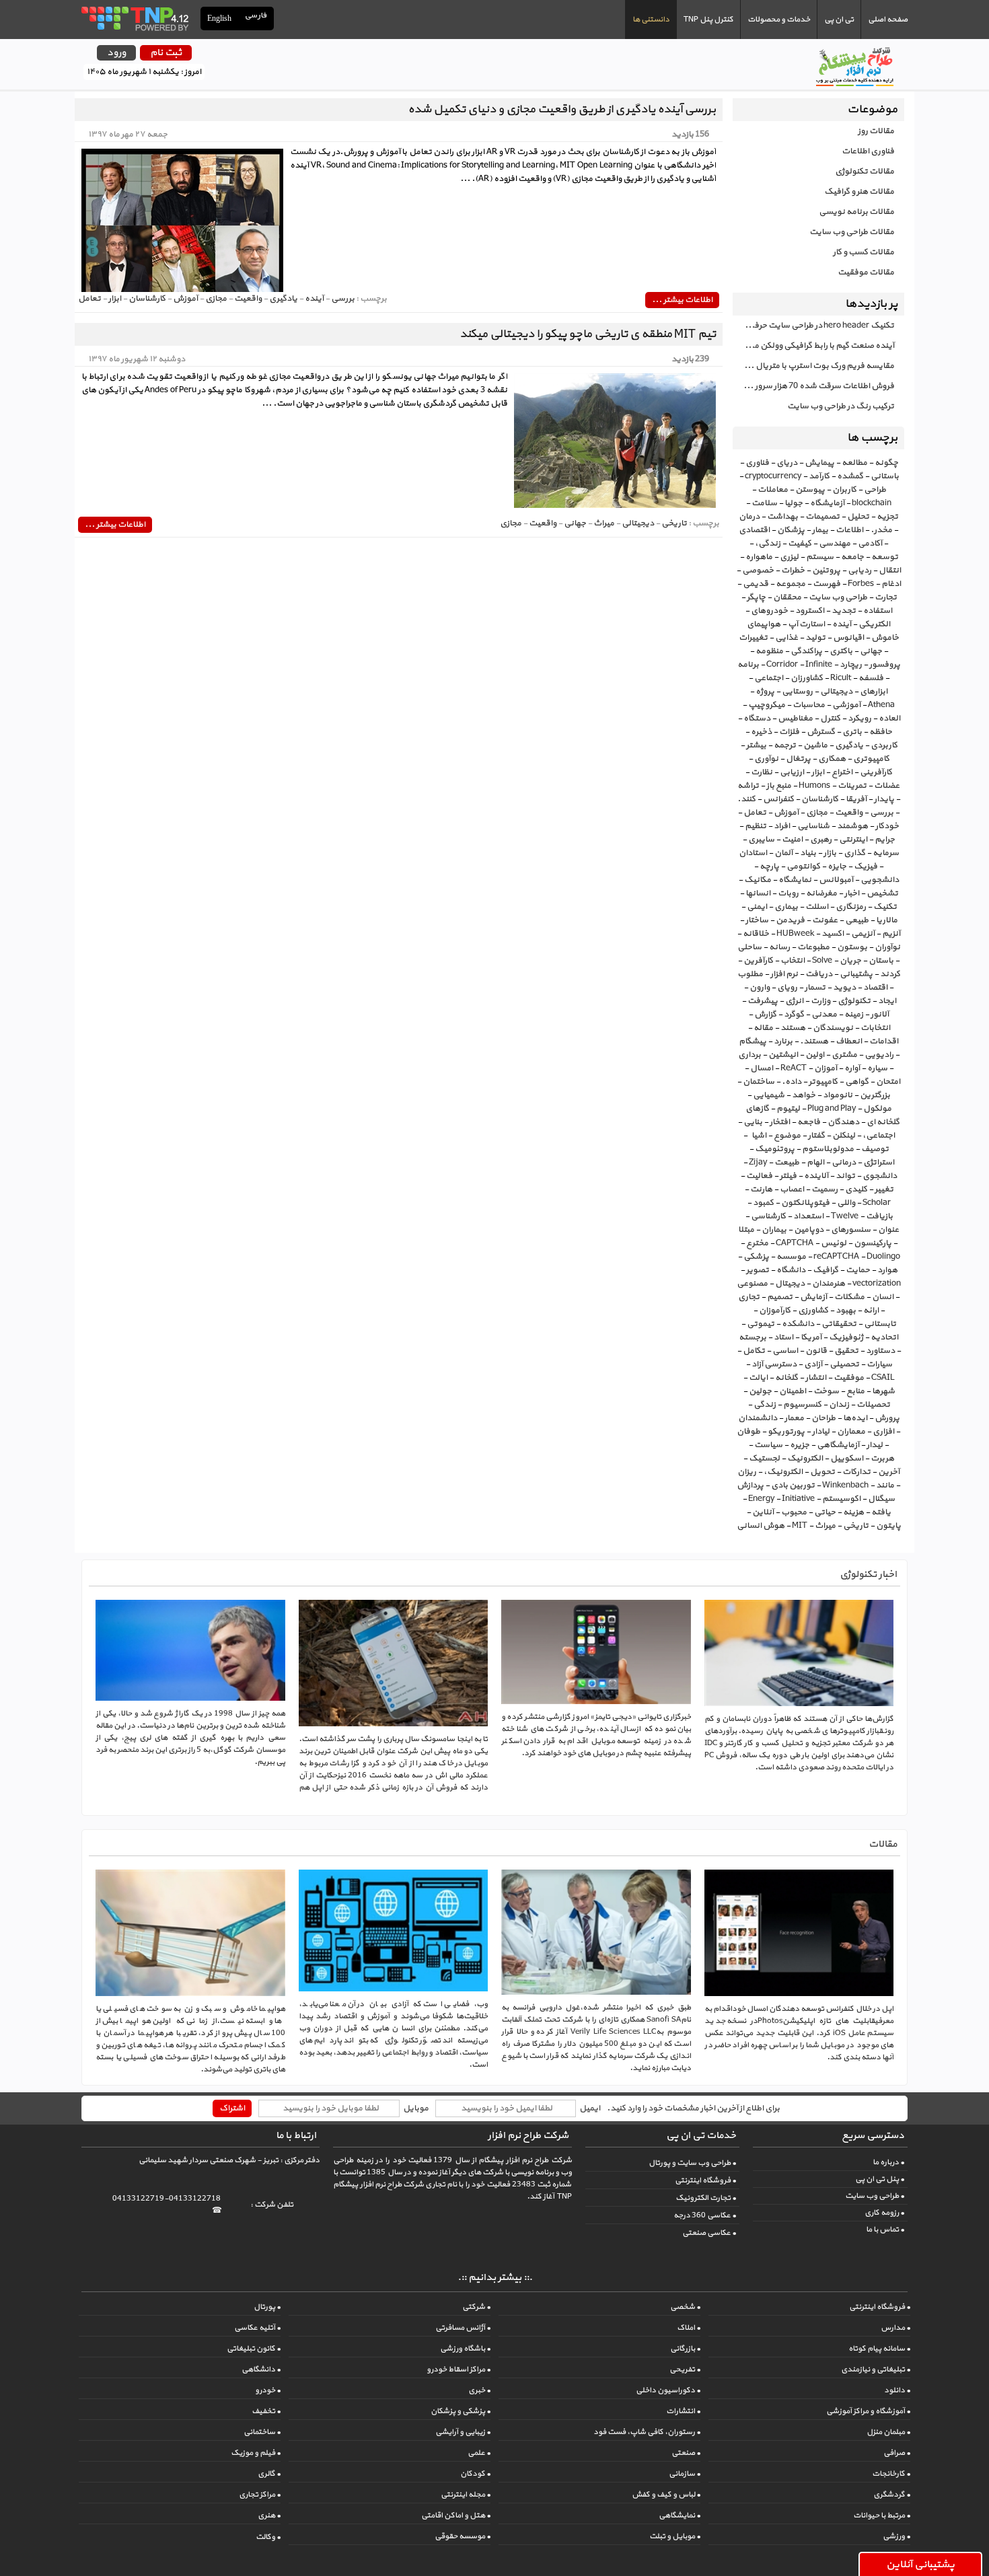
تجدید (844, 611)
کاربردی (884, 745)
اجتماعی (769, 678)
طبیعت (787, 1163)
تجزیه (887, 517)
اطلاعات (849, 530)
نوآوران (887, 947)
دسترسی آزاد (774, 1364)
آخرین (889, 1472)
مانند (885, 1485)
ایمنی (757, 907)
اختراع (842, 772)
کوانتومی (803, 867)
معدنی (824, 1015)
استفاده (878, 611)
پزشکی (756, 1257)
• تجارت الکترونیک (706, 2198)
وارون (760, 988)
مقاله (763, 1028)
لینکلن (844, 1136)
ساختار (757, 920)
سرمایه (886, 853)
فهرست (827, 584)
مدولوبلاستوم (828, 1149)
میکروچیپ (767, 705)
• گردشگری (892, 2495)
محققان (787, 597)
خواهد (804, 1095)
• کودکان (475, 2474)
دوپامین (809, 1230)
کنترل (830, 719)
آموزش (786, 813)
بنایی (753, 1122)
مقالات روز (876, 131)
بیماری (786, 907)
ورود (116, 53)
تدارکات (856, 1472)
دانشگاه (791, 1270)
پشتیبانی (856, 974)
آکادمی (870, 544)
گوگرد (794, 1015)
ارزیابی (792, 772)
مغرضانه (821, 893)
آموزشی (846, 705)
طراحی (875, 490)
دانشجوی (880, 1176)
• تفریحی (685, 2369)
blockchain (872, 503)
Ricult (841, 678)
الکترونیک (805, 1459)
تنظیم (756, 826)
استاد (783, 1337)
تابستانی (880, 1324)
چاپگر (756, 597)
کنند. (746, 799)
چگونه (886, 463)
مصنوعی (752, 1284)
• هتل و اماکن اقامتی (456, 2515)
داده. (792, 1082)
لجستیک (764, 1459)
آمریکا (811, 1337)
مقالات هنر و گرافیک (859, 192)
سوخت (826, 1391)
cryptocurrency (773, 476)
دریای (787, 463)
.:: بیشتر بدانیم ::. (495, 2278)
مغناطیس (795, 719)
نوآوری (766, 759)
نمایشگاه (795, 880)
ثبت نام (166, 53)
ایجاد (887, 1001)
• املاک (689, 2328)
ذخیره (761, 732)
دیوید (844, 988)
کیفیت (800, 544)
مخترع (757, 1243)
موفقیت (849, 1378)
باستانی (885, 476)
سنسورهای (851, 1230)
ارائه (871, 1311)
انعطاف (849, 1041)
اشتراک (232, 2108)
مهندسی (835, 544)
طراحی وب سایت (838, 597)
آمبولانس (836, 880)
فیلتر (788, 1176)
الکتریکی (874, 624)
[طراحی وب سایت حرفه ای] (134, 18)
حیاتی (825, 1512)
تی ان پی (839, 20)
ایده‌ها (855, 1418)
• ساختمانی (262, 2432)
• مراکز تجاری (260, 2495)
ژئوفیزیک (846, 1337)
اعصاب (792, 1189)
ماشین (815, 745)
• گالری (269, 2474)
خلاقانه (756, 934)
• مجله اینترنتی (466, 2495)
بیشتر (756, 745)
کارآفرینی (876, 772)
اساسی (785, 1351)
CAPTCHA (795, 1243)
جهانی (871, 651)
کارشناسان (820, 799)
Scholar (877, 1203)
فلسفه (871, 678)
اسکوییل (847, 1459)
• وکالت (268, 2537)
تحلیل (858, 517)
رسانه (779, 947)
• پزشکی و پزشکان (461, 2411)
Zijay (758, 1163)
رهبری (821, 840)
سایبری (761, 840)
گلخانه (786, 1378)
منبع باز (779, 786)
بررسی (882, 813)
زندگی (765, 1405)
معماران (851, 1432)
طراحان (823, 1418)
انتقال (890, 571)
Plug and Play (832, 1109)
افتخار (780, 1122)
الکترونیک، (783, 1472)
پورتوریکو (786, 1432)
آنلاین (763, 1512)
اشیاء (758, 1136)
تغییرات (753, 638)
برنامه (748, 665)
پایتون (888, 1526)
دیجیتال (790, 1284)
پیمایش (819, 463)
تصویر (758, 1270)
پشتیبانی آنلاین (920, 2565)
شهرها (883, 1391)
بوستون (852, 947)
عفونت (825, 920)
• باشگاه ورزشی (465, 2349)
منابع (855, 1391)
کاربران (844, 490)
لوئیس (834, 1243)
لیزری (789, 557)
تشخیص (882, 893)
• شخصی (685, 2307)
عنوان (888, 1230)
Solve (822, 961)
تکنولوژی (854, 1001)
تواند (845, 1176)
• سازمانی (685, 2474)
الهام (815, 1163)
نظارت (762, 772)
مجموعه (791, 584)
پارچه (769, 867)
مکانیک (758, 880)
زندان (839, 1405)
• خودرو (268, 2390)
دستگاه (757, 719)
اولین (815, 1055)
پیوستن (810, 490)
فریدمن (790, 920)
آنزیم (891, 934)
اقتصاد (875, 988)
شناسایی (813, 826)
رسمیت (825, 1189)
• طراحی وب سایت (875, 2196)
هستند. (814, 1041)
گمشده (850, 476)
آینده (842, 624)
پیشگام (753, 1041)
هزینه (853, 1512)
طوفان (748, 1432)
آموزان (826, 1068)
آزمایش (813, 1297)
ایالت (758, 1378)
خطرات (793, 571)
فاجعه (809, 1122)
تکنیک (885, 907)
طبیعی (857, 920)
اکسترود (810, 611)
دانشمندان (758, 1418)
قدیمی (756, 584)
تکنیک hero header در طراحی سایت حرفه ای (816, 326)
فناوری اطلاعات (868, 151)
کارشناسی (768, 1216)
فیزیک (866, 867)
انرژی (794, 1001)
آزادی (813, 1364)
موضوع (787, 1136)
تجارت (886, 597)
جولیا (794, 503)
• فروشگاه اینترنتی (705, 2180)
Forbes (861, 584)
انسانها (758, 893)
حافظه (881, 732)
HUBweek (795, 934)
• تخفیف (266, 2411)
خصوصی (758, 571)
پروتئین (826, 571)
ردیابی (859, 571)
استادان (753, 853)
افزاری (883, 1432)
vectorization (877, 1284)
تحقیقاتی (839, 1324)
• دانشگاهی (261, 2369)
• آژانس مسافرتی (463, 2328)
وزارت (820, 1001)
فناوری (757, 463)
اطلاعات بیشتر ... (682, 300)
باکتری (841, 651)
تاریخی (856, 1526)
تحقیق (846, 1351)
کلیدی (856, 1189)
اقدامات (884, 1041)
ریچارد (851, 665)
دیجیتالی (836, 692)
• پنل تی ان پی (880, 2179)
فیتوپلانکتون (805, 1203)
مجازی (817, 813)
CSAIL (883, 1378)
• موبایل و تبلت (675, 2536)
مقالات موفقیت (866, 272)
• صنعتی (686, 2453)
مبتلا (746, 1230)
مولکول (877, 1109)
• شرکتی (476, 2307)
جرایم (885, 840)
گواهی (857, 1082)
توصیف (875, 1149)
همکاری (832, 759)
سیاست (768, 1445)
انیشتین (783, 1055)
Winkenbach (845, 1485)
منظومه (769, 651)
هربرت (882, 1459)
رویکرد (859, 719)
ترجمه (785, 745)
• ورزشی (896, 2536)
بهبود (846, 1311)
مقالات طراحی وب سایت (852, 232)
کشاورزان (807, 678)
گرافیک (826, 1270)
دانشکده (798, 1324)
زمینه (854, 1015)
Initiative (798, 1499)
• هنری (269, 2515)
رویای (787, 988)
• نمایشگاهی (680, 2515)
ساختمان (759, 1082)
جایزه (837, 867)
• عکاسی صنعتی (709, 2233)
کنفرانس (778, 799)
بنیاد (808, 853)
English (219, 18)
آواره (852, 1068)
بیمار (820, 530)
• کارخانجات (891, 2474)
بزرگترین (875, 1095)
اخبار (852, 893)
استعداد (808, 1216)
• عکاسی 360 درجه (705, 2215)
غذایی (786, 638)
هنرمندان (829, 1284)
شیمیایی (769, 1095)
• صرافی (897, 2453)
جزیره (800, 1445)
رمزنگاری (851, 907)
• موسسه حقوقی (463, 2536)
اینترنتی (853, 840)
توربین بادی (793, 1485)
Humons (814, 786)
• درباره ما (888, 2162)
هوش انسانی (761, 1526)
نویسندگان (833, 1028)
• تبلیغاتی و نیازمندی (876, 2369)
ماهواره (759, 557)
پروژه (765, 692)
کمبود (763, 1203)
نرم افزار (784, 974)
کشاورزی (813, 1311)
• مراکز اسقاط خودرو (459, 2369)
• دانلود (897, 2390)
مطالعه (854, 463)
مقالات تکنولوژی (865, 172)
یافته (881, 1512)
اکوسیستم (841, 1499)
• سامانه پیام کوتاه (879, 2349)
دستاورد (880, 1351)
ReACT (794, 1068)
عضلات (887, 786)
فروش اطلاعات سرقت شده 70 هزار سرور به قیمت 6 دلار (813, 386)
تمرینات (852, 786)
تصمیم (780, 1297)
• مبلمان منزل (888, 2432)
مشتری (844, 1055)
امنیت (792, 840)
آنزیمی (863, 934)
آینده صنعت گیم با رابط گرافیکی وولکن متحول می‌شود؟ (813, 346)
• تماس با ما (885, 2230)
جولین (760, 1391)
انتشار (816, 1378)
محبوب (794, 1512)
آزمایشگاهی (838, 1445)
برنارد (783, 1041)
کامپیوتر (823, 1082)
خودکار (887, 826)
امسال (762, 1068)
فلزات (789, 732)
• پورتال (267, 2307)
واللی (846, 1203)
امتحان (888, 1082)
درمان (749, 517)
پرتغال (798, 759)
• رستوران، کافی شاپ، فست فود (647, 2432)
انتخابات (875, 1028)
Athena (881, 705)
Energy (761, 1499)
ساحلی (749, 947)
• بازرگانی (685, 2349)
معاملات (773, 490)
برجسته (753, 1337)
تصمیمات (822, 517)
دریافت (819, 974)
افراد (782, 826)
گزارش (765, 1015)
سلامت (764, 503)
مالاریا (887, 920)
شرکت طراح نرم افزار (528, 2136)
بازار (830, 853)
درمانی (844, 1163)
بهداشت (782, 517)
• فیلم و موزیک (256, 2453)
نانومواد (838, 1095)
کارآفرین (758, 961)
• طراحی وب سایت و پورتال (692, 2163)
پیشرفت (763, 1001)
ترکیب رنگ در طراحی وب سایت (841, 406)
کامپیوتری (871, 759)
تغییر (884, 1189)
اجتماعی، (879, 1136)
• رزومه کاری (884, 2213)
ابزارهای (874, 692)
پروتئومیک (775, 1149)
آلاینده (816, 1176)
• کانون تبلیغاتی (254, 2349)
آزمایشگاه (827, 503)
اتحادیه (884, 1337)
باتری (852, 732)
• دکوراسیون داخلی (668, 2390)
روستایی (797, 692)
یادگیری (849, 745)
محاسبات (809, 705)
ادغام (891, 584)
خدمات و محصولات (779, 20)
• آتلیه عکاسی (257, 2328)
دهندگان (843, 1122)
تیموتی (761, 1324)
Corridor (782, 665)
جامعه (852, 557)
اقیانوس (848, 638)
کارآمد (819, 476)
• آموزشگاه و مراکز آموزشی (868, 2411)
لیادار (821, 1432)
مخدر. (881, 530)
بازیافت (879, 1216)
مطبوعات (813, 947)
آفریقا (856, 799)
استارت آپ (806, 624)
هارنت (761, 1189)
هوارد (887, 1270)
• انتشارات (683, 2411)
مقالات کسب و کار (864, 252)
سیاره (877, 1068)
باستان (881, 961)
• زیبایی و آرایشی (463, 2432)
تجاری (749, 1297)
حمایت (858, 1270)
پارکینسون (873, 1243)
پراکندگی (806, 651)
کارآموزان (775, 1311)
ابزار (818, 772)
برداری (749, 1055)
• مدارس (895, 2328)
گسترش (821, 732)
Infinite (819, 665)
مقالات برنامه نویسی (856, 212)
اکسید (833, 934)
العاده (889, 719)
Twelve (845, 1216)
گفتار (816, 1136)
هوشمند (852, 826)
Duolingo (883, 1257)
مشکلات (849, 1297)
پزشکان (791, 530)
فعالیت (759, 1176)
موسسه (791, 1257)
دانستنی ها (651, 20)
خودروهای (769, 611)
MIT (800, 1526)
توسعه (885, 557)
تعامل (755, 813)
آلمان (783, 853)
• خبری (479, 2390)
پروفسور (885, 665)
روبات (788, 893)
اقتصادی (754, 530)
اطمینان (793, 1391)
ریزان (747, 1472)
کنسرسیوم (802, 1405)
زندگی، (768, 544)
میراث (825, 1526)
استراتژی (879, 1163)
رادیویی (879, 1055)
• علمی (479, 2453)
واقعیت (849, 813)
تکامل (754, 1351)
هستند (793, 1028)
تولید (815, 638)
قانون (816, 1351)
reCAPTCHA (836, 1257)
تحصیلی (844, 1364)
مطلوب (750, 974)
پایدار (884, 799)
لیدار (875, 1445)
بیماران (774, 1230)
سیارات (879, 1364)
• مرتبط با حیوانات (882, 2515)
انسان (883, 1297)
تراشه (748, 786)
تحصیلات (873, 1405)
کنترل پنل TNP (708, 20)
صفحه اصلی (888, 20)
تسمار (815, 988)
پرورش (887, 1418)
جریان (850, 961)
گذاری (854, 853)
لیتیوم (788, 1109)
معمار (794, 1418)
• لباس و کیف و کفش (666, 2495)
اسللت (817, 907)
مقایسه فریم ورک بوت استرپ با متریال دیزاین (813, 366)
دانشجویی (880, 880)
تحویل (822, 1472)
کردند (890, 974)
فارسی (256, 16)
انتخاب (793, 961)
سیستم (820, 557)
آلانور (880, 1015)
